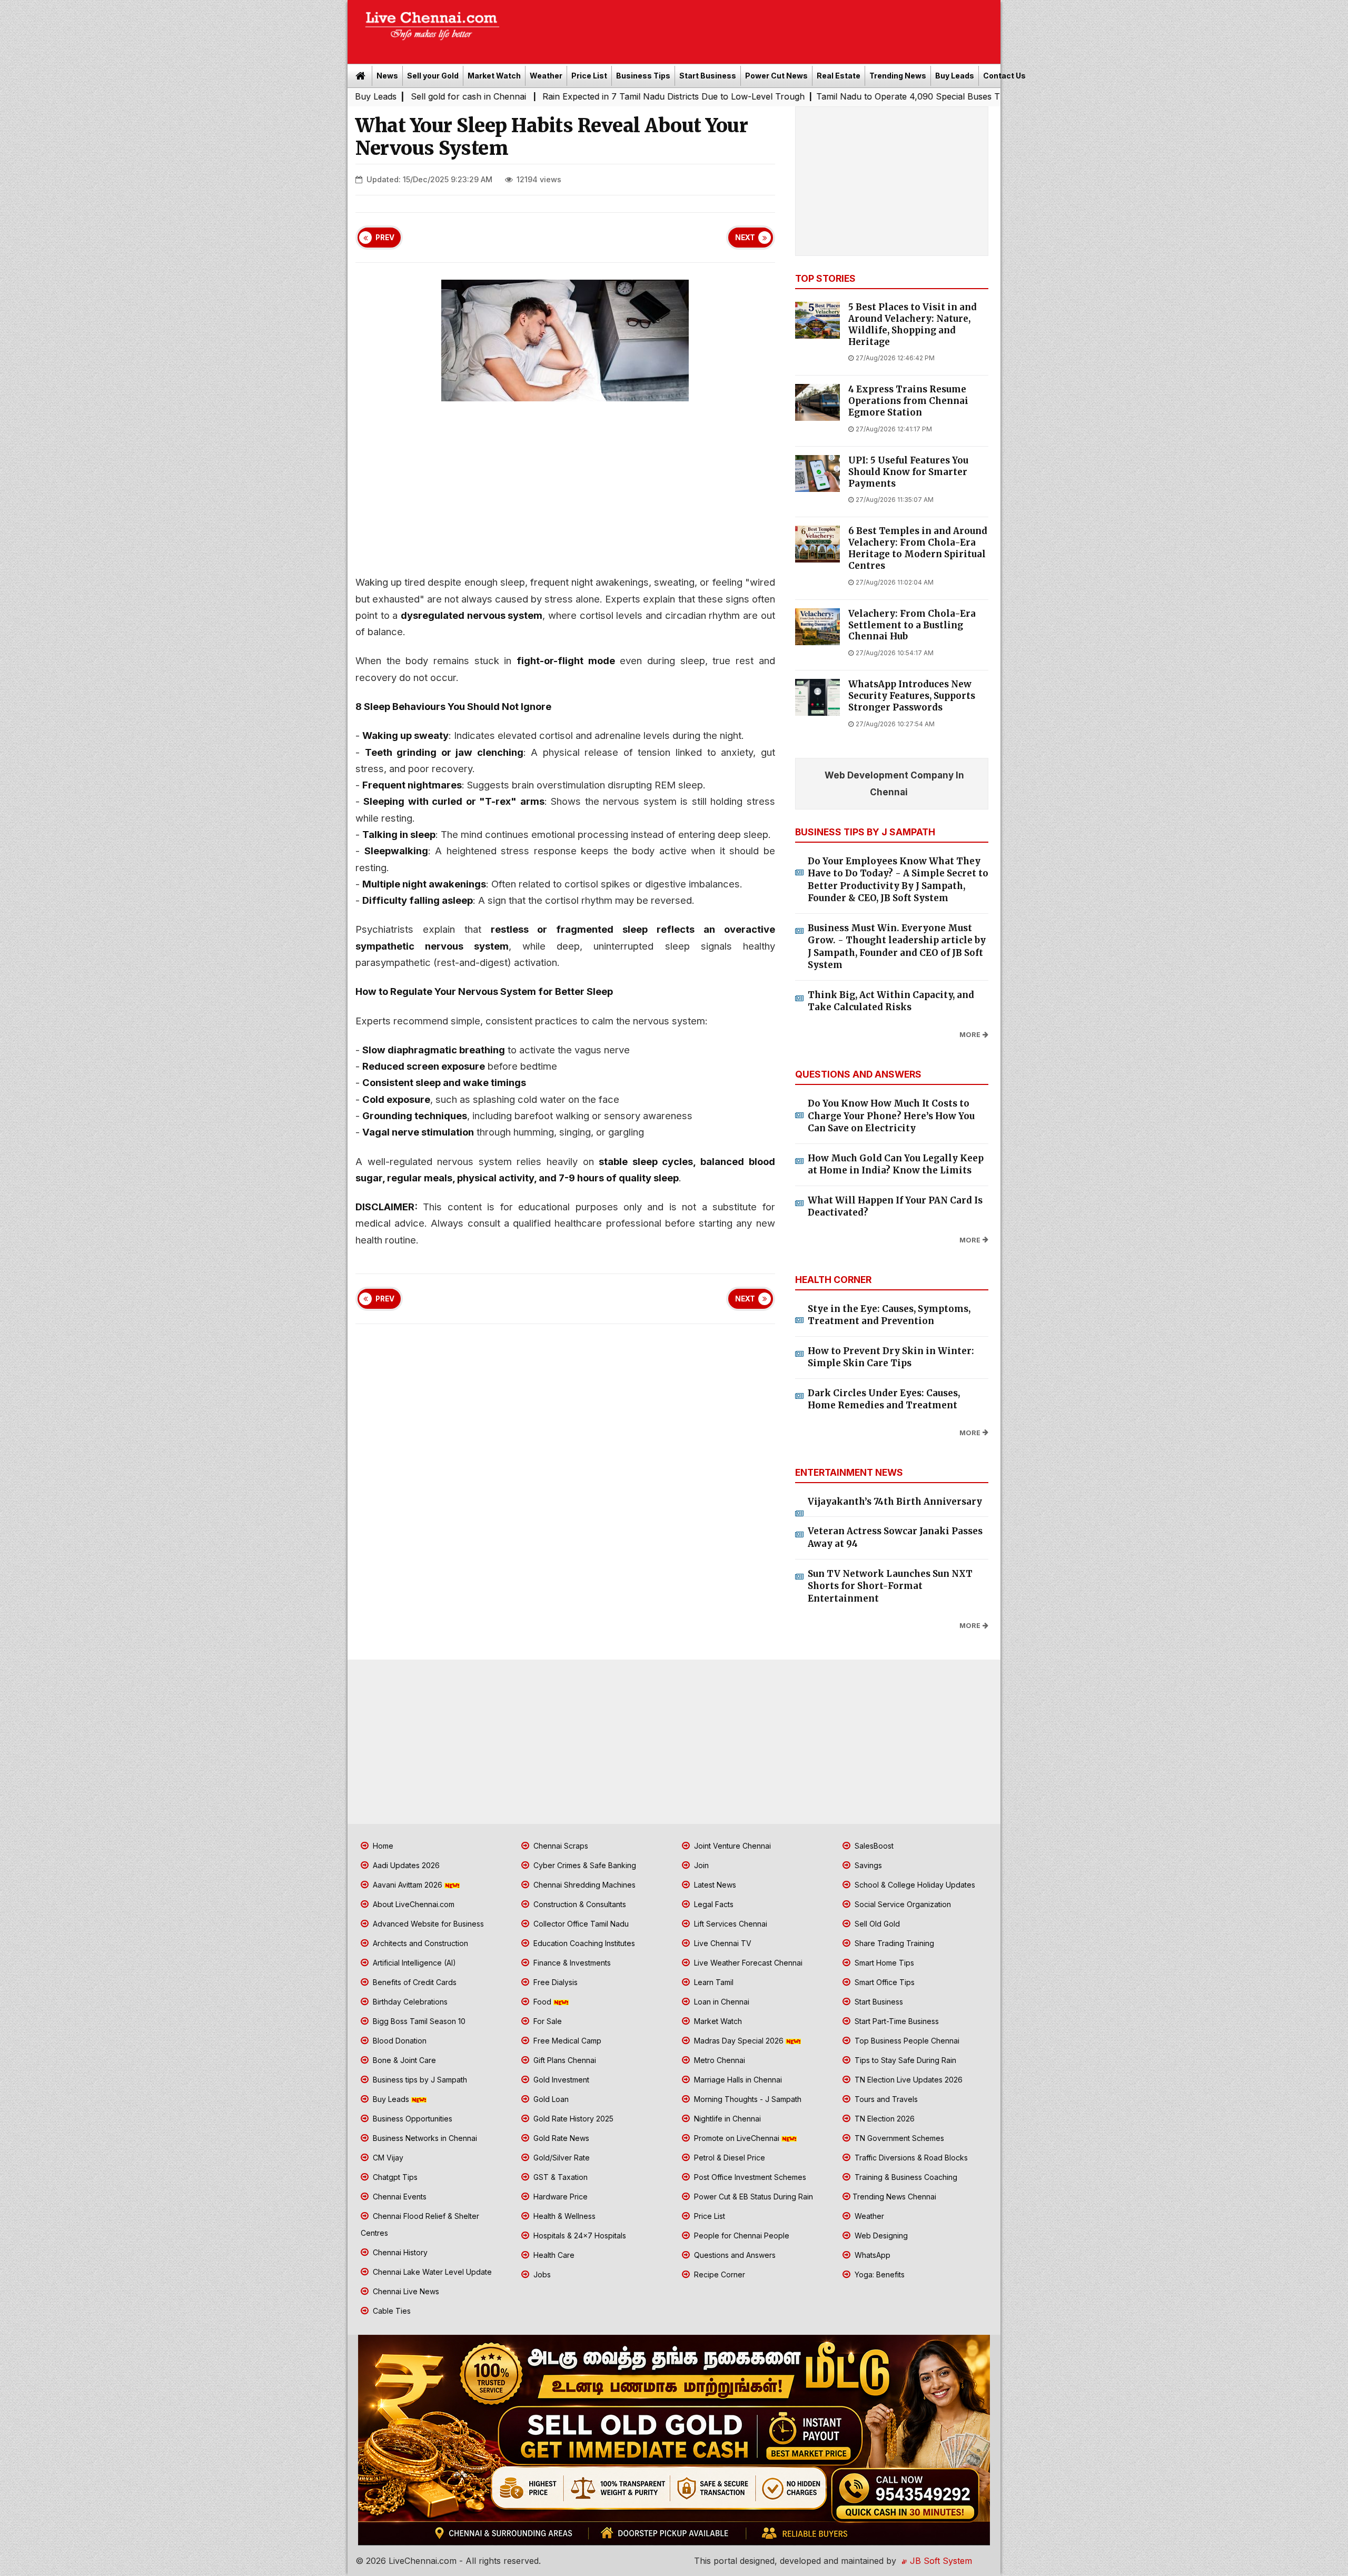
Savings (867, 1865)
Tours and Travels (885, 2099)
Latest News (714, 1885)
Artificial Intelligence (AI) (413, 1963)
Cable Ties (391, 2311)
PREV (385, 238)
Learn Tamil (713, 1982)
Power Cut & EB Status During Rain (752, 2197)
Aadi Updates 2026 (405, 1865)
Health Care (553, 2255)
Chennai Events (399, 2197)
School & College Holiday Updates (914, 1885)
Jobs (541, 2274)
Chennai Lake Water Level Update (431, 2272)
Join (700, 1865)
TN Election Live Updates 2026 (908, 2080)
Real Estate (839, 76)
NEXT (745, 238)
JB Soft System (940, 2561)
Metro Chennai (718, 2060)
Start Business (708, 76)
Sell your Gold (433, 76)
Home (382, 1846)
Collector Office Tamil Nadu (580, 1924)
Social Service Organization (902, 1904)
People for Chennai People (741, 2236)
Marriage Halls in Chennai (737, 2080)
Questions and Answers (734, 2255)
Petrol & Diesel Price (728, 2158)
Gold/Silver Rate (561, 2158)
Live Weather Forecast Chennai (747, 1963)
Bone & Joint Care (403, 2060)
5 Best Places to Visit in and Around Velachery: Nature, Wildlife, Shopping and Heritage (913, 324)
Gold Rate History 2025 (572, 2119)
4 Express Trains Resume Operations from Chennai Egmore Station (908, 401)
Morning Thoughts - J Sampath (747, 2099)
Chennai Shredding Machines (583, 1885)
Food (542, 2002)
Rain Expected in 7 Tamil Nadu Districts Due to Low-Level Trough (507, 96)
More (970, 1035)
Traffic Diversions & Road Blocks (910, 2158)
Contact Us (1004, 76)
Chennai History (399, 2252)
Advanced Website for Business (427, 1924)
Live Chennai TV (722, 1943)
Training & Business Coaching (905, 2177)
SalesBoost (873, 1846)
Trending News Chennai (894, 2197)
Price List (589, 76)
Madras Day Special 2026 (739, 2041)
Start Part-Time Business (896, 2021)
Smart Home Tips (883, 1963)
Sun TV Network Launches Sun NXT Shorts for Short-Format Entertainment (890, 1586)
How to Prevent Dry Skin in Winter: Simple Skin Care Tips (891, 1357)
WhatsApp (871, 2255)
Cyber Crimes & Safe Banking (584, 1865)
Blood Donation (399, 2041)
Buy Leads (955, 76)
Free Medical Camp (566, 2041)
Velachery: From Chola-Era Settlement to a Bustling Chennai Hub (912, 625)
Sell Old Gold (876, 1924)
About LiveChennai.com (413, 1904)
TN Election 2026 (884, 2119)
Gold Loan (550, 2099)
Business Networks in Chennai (424, 2138)
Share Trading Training (893, 1943)
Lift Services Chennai (730, 1924)
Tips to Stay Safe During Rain (904, 2060)
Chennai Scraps (560, 1846)
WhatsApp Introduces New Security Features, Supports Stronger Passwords (912, 696)
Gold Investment (560, 2080)
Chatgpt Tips (394, 2177)
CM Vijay (387, 2158)
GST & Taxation (559, 2177)
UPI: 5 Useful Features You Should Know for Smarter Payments (908, 472)
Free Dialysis (554, 1982)
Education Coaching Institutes (583, 1943)
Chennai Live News (405, 2291)
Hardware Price (559, 2197)
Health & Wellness (563, 2216)
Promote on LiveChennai (737, 2138)
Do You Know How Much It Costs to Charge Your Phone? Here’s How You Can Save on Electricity (891, 1116)
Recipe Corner (718, 2274)
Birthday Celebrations (409, 2002)
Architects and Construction (419, 1943)
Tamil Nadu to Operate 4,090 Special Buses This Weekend (767, 96)
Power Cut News (776, 76)
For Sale (547, 2021)
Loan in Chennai (721, 2002)
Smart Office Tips (884, 1982)
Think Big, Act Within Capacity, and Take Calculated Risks (891, 1001)
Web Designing (880, 2236)
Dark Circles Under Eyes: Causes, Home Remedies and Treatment (884, 1399)
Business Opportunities (412, 2119)
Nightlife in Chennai (726, 2119)
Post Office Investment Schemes (749, 2177)
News (387, 76)
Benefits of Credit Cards (414, 1982)
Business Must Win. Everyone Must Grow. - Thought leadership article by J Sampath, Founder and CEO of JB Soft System (897, 947)
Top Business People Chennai (906, 2041)
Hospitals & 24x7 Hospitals (579, 2236)
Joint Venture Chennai (731, 1846)
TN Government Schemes (898, 2138)
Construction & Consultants (579, 1904)
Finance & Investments (571, 1963)
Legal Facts (713, 1904)
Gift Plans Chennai (564, 2060)
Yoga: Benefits (879, 2274)
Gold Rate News (560, 2138)
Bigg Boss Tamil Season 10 (418, 2021)
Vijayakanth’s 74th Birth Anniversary (895, 1502)
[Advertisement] (756, 28)
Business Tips (643, 76)
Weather (546, 76)
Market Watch (494, 76)
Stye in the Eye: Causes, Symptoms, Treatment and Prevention (889, 1315)
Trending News (898, 76)
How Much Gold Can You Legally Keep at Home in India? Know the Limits (896, 1164)
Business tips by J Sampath (419, 2080)
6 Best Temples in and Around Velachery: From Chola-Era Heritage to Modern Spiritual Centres (918, 548)
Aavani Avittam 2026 (408, 1885)
